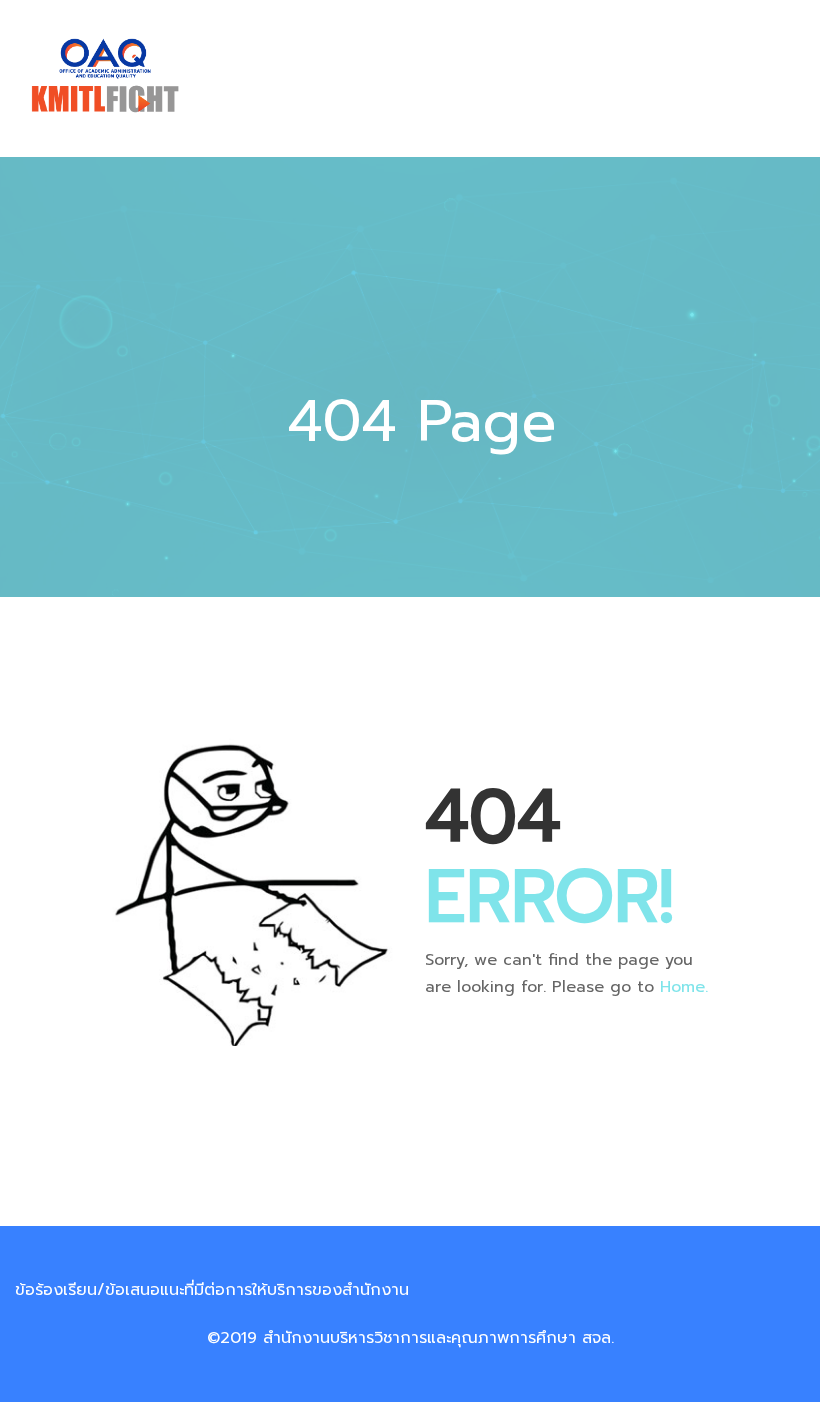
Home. (684, 987)
